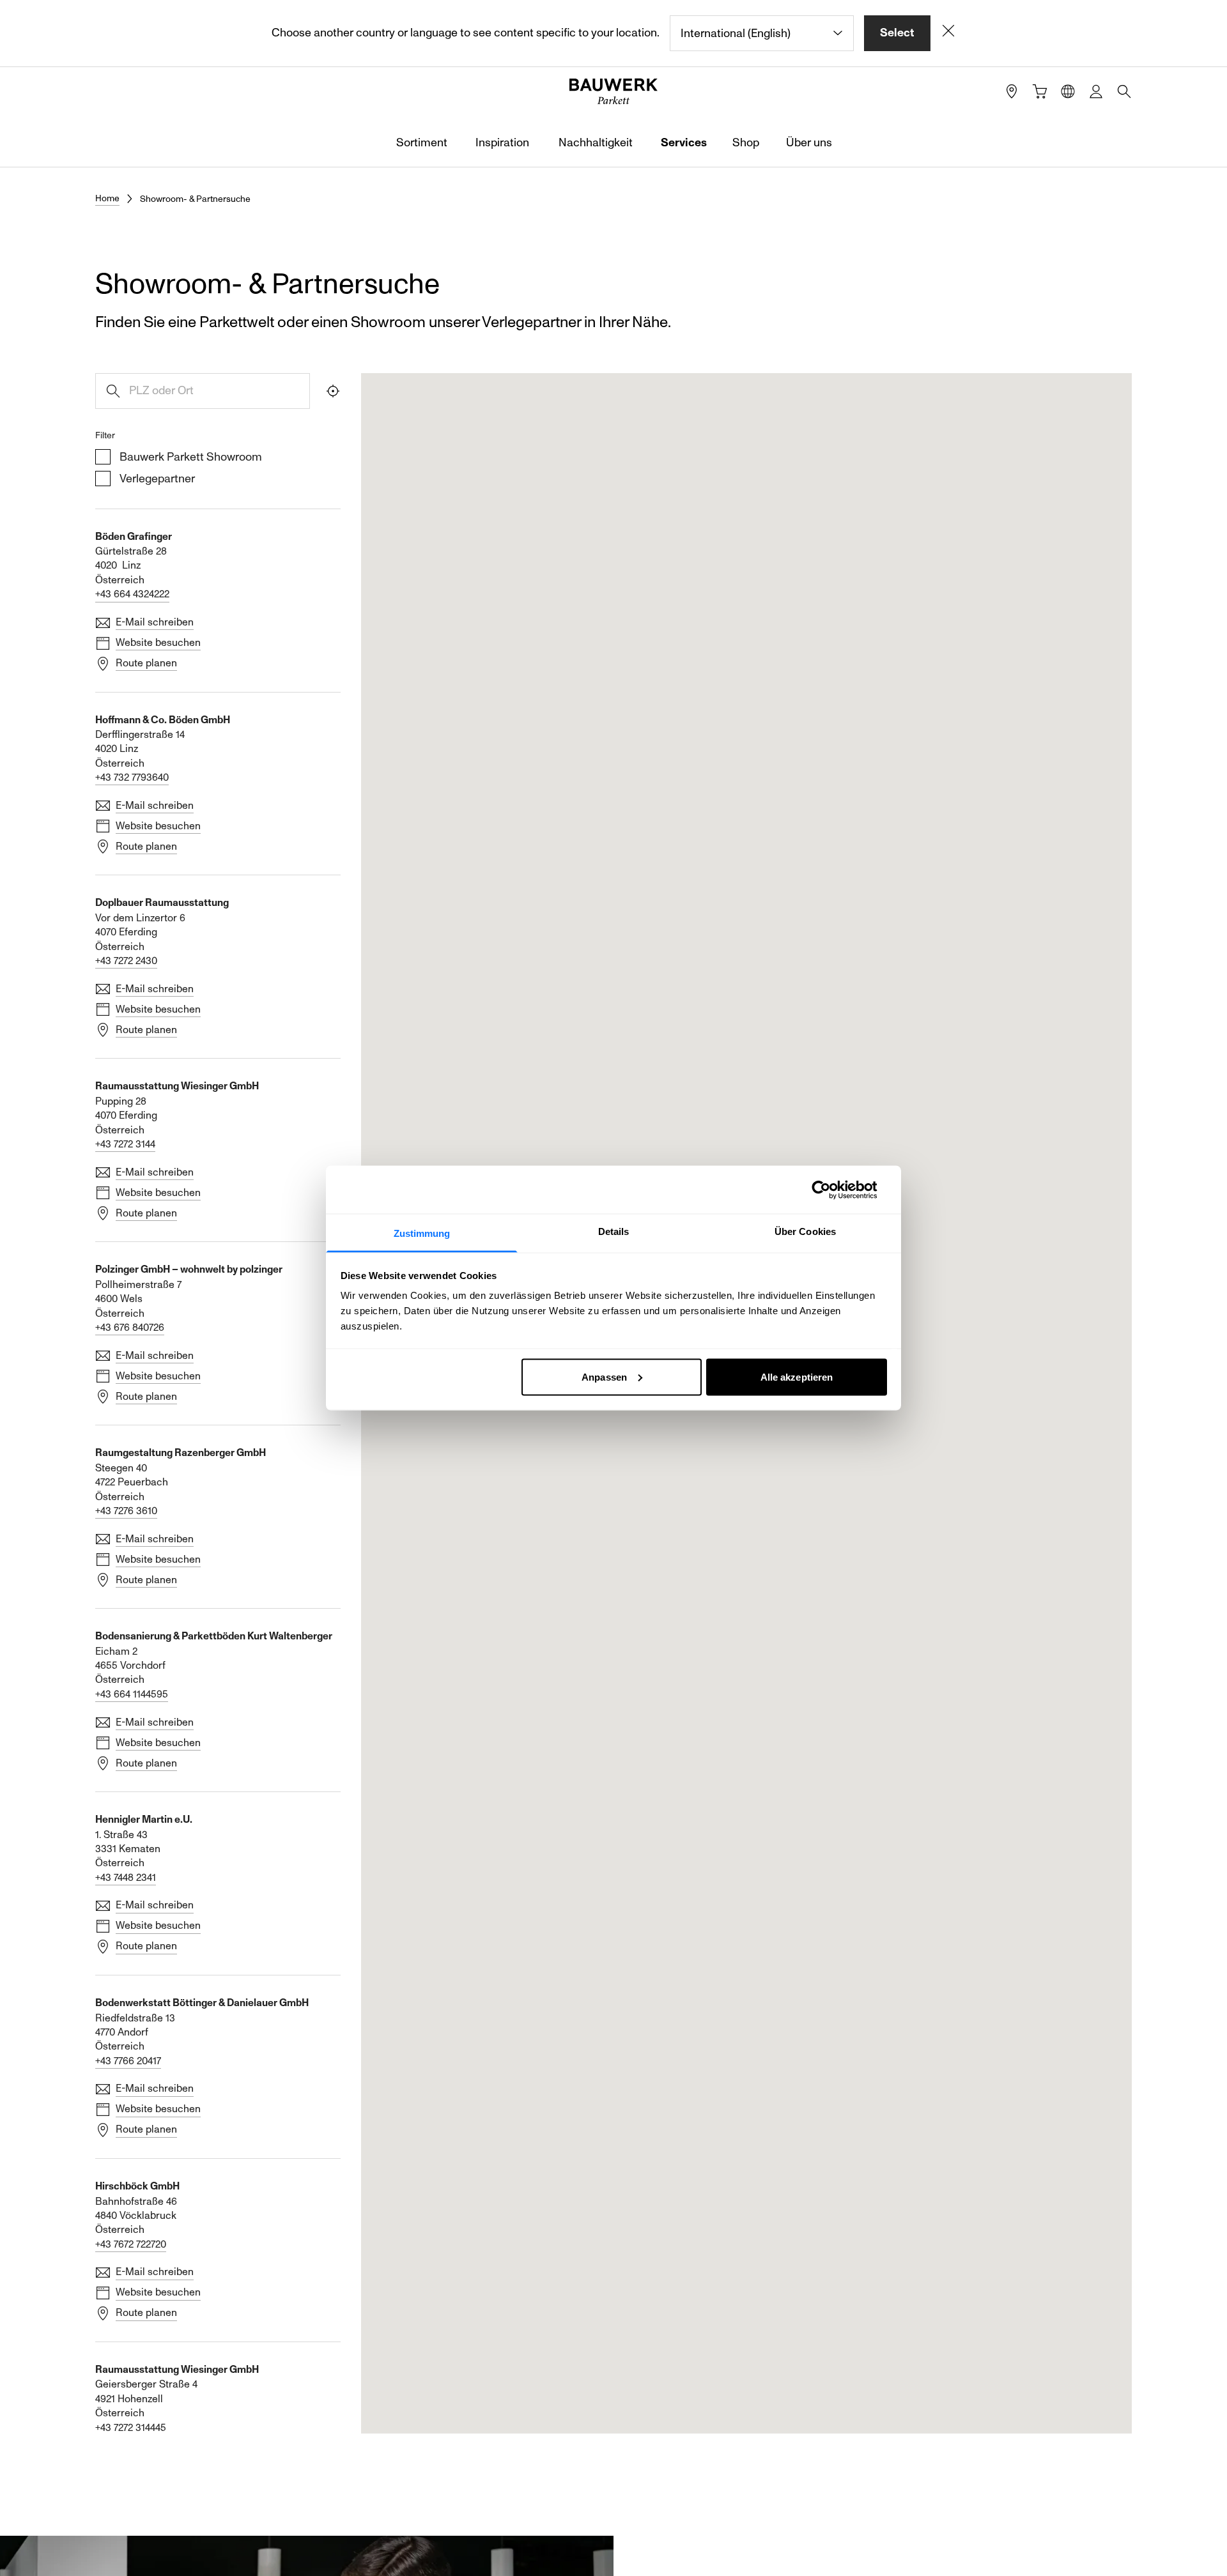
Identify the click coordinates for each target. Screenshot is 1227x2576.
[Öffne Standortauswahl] (1068, 91)
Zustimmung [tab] (422, 1233)
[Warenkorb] (1040, 91)
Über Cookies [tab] (805, 1231)
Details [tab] (614, 1231)
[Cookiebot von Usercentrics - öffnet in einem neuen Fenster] (831, 1190)
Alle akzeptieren (797, 1376)
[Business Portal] (1096, 91)
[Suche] (1124, 91)
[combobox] (762, 33)
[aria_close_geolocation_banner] (948, 33)
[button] (454, 1561)
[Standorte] (1012, 91)
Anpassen (604, 1376)
